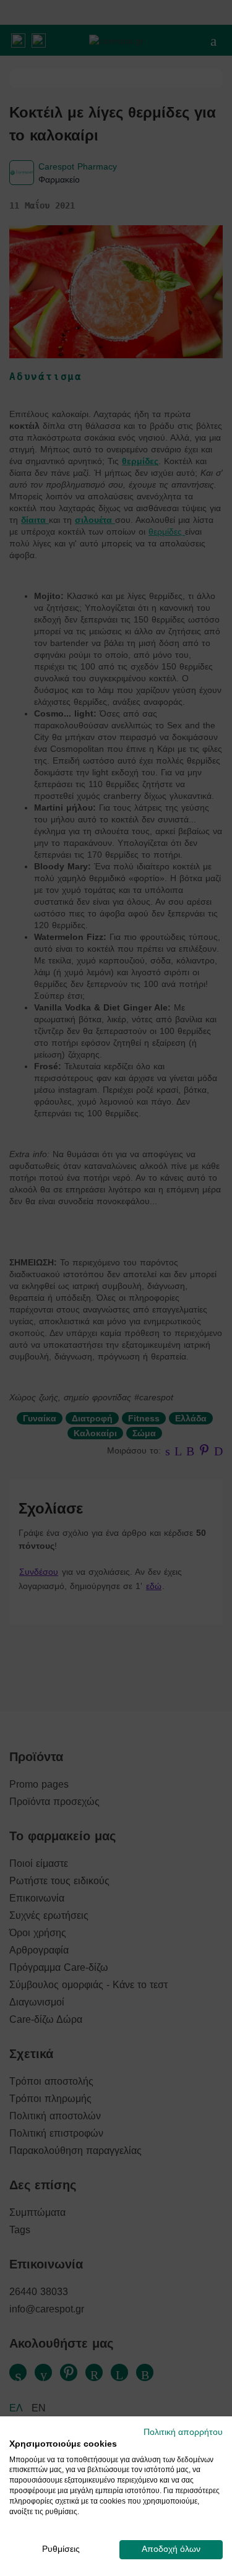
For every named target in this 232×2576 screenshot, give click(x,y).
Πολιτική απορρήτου (183, 2432)
